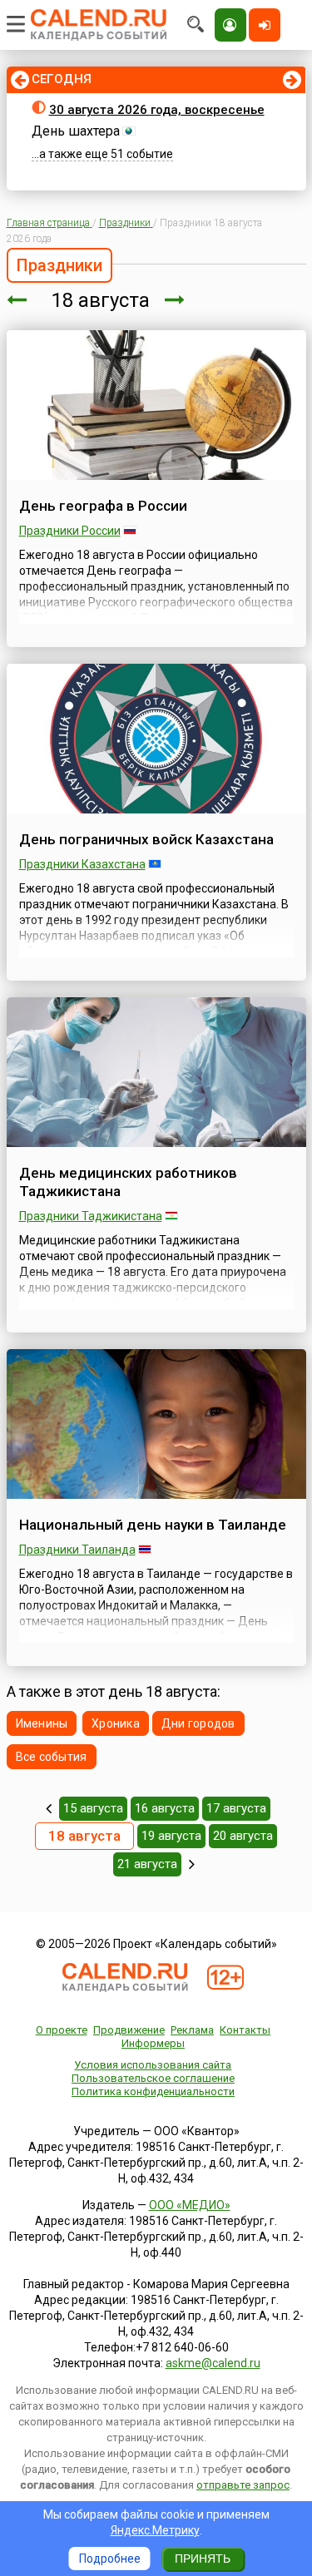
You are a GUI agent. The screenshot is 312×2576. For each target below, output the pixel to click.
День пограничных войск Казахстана (146, 839)
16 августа (165, 1808)
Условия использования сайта (153, 2065)
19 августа (171, 1836)
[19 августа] (175, 300)
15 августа (93, 1808)
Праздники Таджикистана (91, 1216)
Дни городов (198, 1723)
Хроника (116, 1723)
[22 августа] (192, 1864)
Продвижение (129, 2030)
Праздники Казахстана (82, 864)
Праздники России (70, 531)
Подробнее (110, 2559)
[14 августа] (49, 1808)
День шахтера (76, 131)
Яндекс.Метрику (155, 2530)
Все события (52, 1757)
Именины (42, 1723)
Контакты (245, 2030)
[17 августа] (17, 300)
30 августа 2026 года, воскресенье (157, 110)
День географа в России (103, 506)
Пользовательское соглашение (153, 2078)
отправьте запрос (243, 2485)
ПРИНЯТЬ (203, 2559)
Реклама (192, 2030)
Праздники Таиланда (77, 1550)
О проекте (62, 2030)
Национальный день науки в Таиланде (153, 1525)
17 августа (236, 1808)
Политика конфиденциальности (153, 2091)
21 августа (147, 1864)
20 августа (243, 1836)
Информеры (153, 2043)
